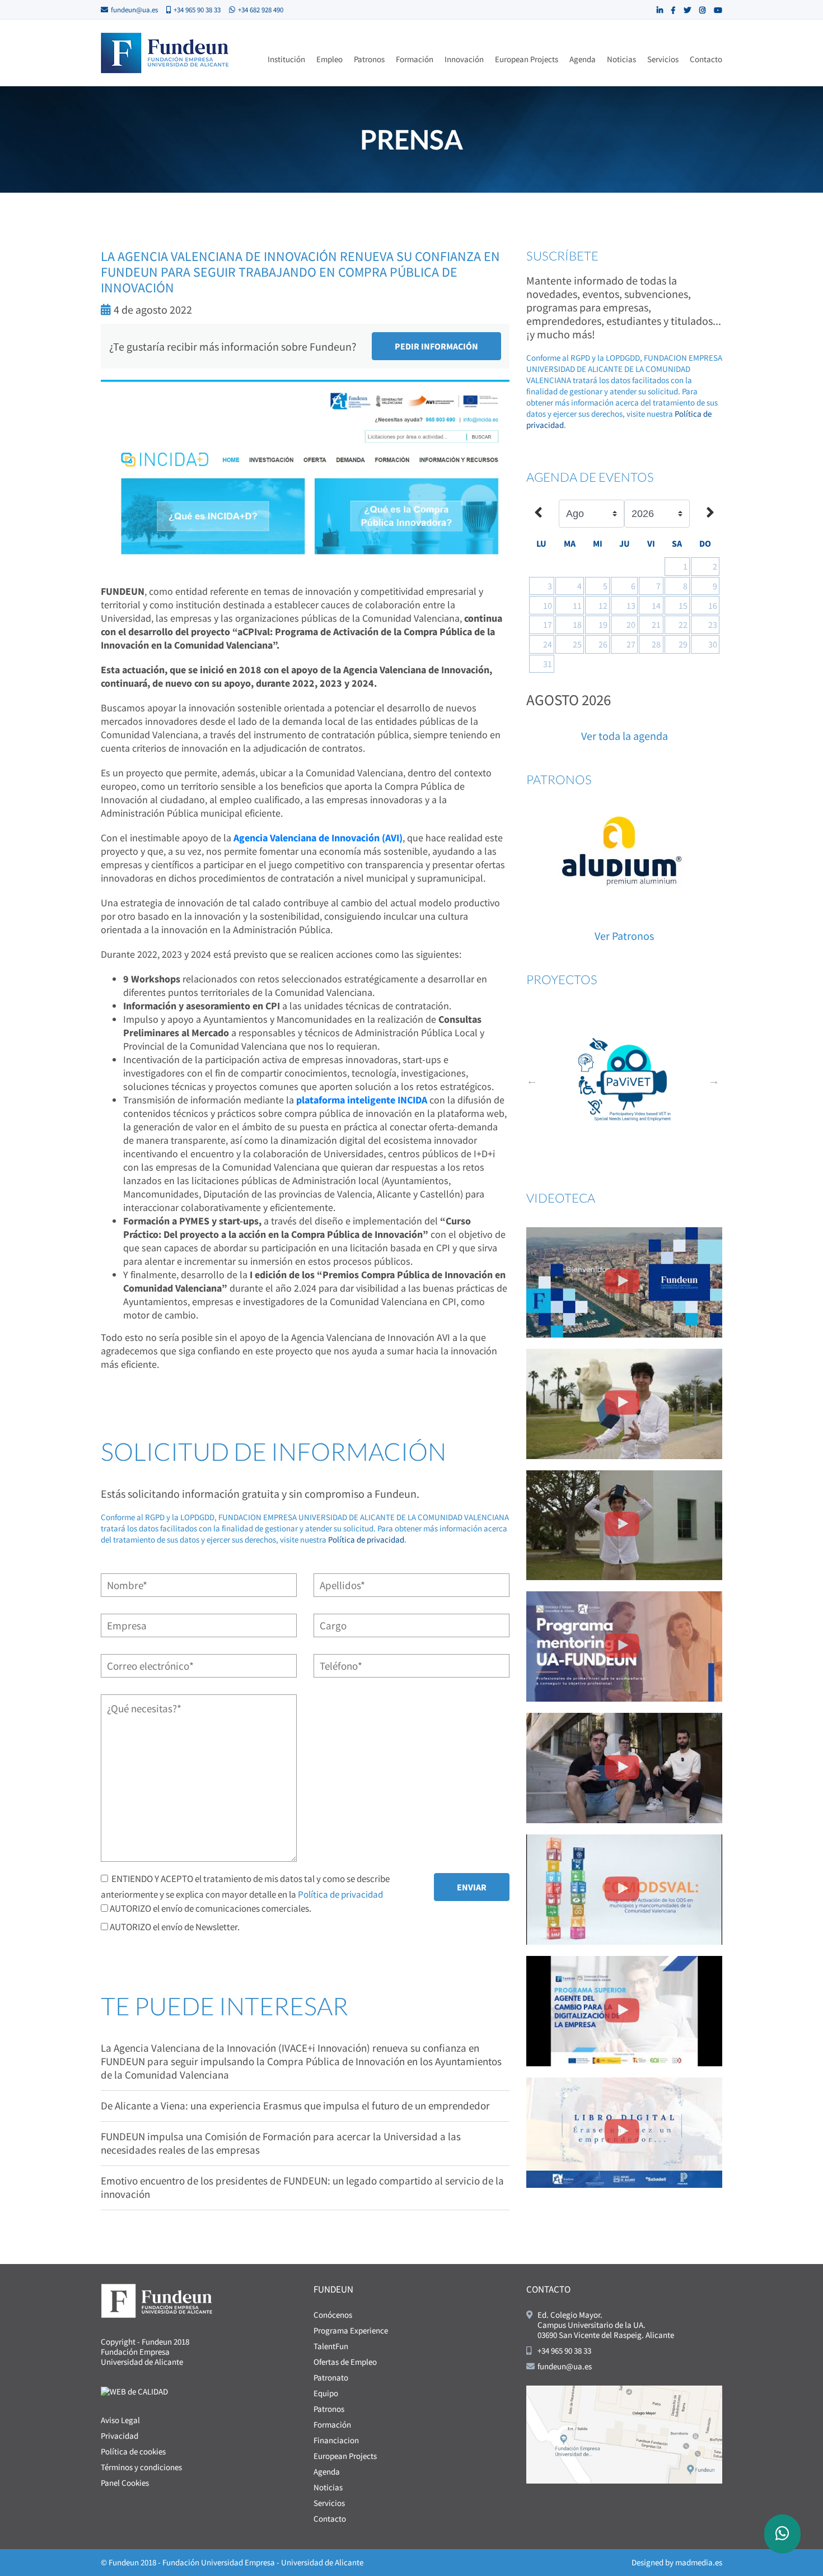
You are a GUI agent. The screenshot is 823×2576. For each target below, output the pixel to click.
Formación (415, 59)
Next (714, 1080)
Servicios (663, 59)
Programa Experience (351, 2330)
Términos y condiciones (141, 2467)
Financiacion (336, 2440)
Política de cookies (133, 2451)
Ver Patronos (624, 936)
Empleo (329, 59)
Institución (286, 59)
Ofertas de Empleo (345, 2362)
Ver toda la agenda (625, 736)
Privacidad (120, 2436)
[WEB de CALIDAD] (134, 2390)
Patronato (331, 2377)
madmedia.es (699, 2562)
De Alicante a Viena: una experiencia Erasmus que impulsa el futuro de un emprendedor (295, 2105)
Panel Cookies (125, 2483)
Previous (532, 1080)
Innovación (464, 59)
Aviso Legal (120, 2420)
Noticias (621, 59)
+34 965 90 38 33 (197, 10)
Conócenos (333, 2315)
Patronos (369, 59)
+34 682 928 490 (261, 10)
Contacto (706, 59)
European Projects (527, 59)
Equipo (326, 2393)
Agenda (583, 59)
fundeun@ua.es (134, 10)
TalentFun (331, 2346)
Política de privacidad (366, 1539)
